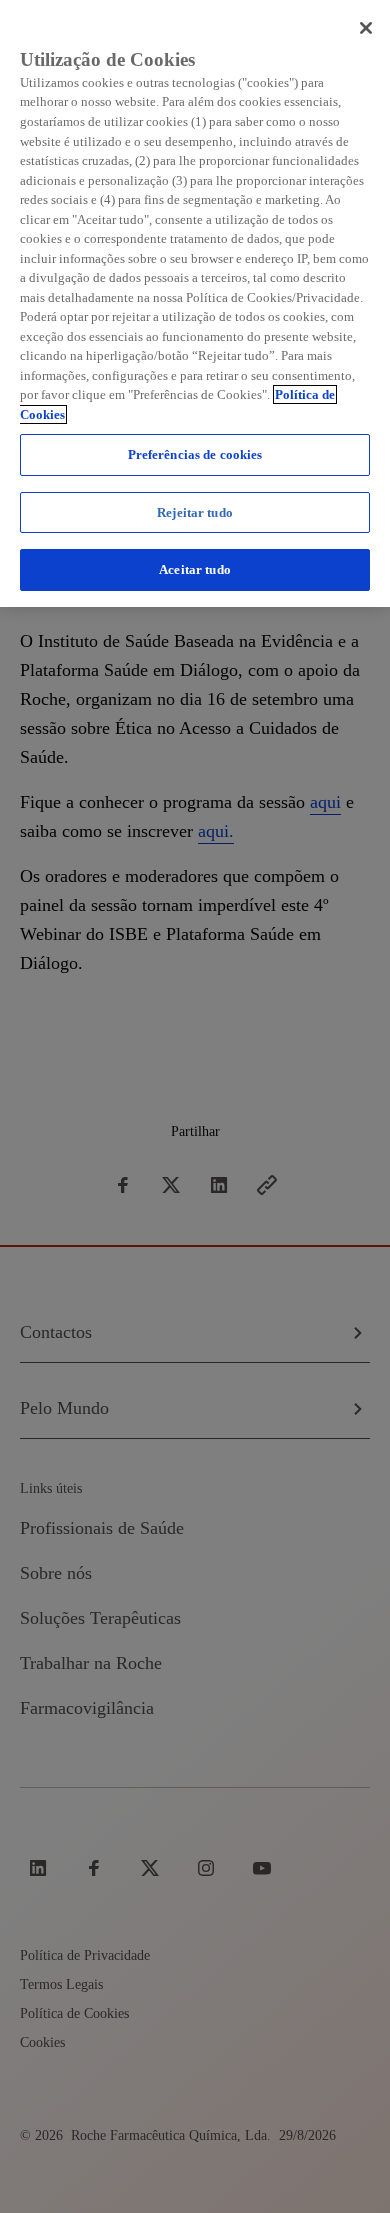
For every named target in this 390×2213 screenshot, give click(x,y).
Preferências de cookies (195, 454)
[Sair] (366, 28)
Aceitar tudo (195, 569)
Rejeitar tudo (195, 512)
